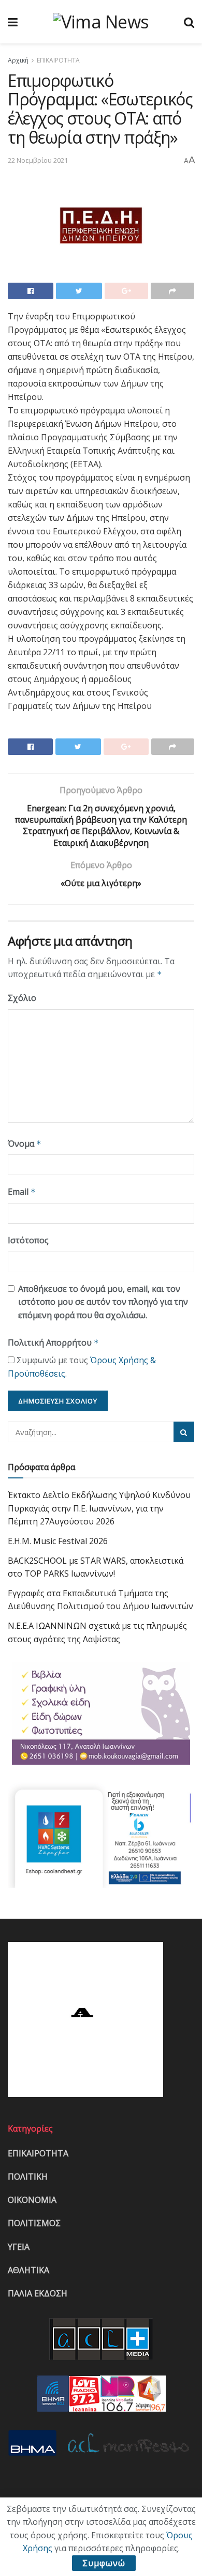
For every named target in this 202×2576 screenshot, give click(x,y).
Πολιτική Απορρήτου (53, 1343)
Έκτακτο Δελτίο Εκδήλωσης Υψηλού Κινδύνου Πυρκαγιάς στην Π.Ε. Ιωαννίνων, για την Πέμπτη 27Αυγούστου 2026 (99, 1508)
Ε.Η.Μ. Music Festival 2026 (58, 1541)
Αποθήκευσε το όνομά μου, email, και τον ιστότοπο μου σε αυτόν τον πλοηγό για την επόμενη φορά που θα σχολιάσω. (103, 1302)
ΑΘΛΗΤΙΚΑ (28, 2270)
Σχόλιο (22, 998)
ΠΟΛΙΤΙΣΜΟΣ (34, 2223)
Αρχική (18, 60)
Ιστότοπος (28, 1240)
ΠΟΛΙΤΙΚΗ (28, 2177)
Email (22, 1192)
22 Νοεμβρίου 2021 (38, 160)
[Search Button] (184, 1432)
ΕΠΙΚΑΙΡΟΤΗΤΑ (58, 60)
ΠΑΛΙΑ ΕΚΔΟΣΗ (38, 2293)
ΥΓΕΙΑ (19, 2247)
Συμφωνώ (104, 2563)
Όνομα (25, 1144)
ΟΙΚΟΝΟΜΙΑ (32, 2200)
